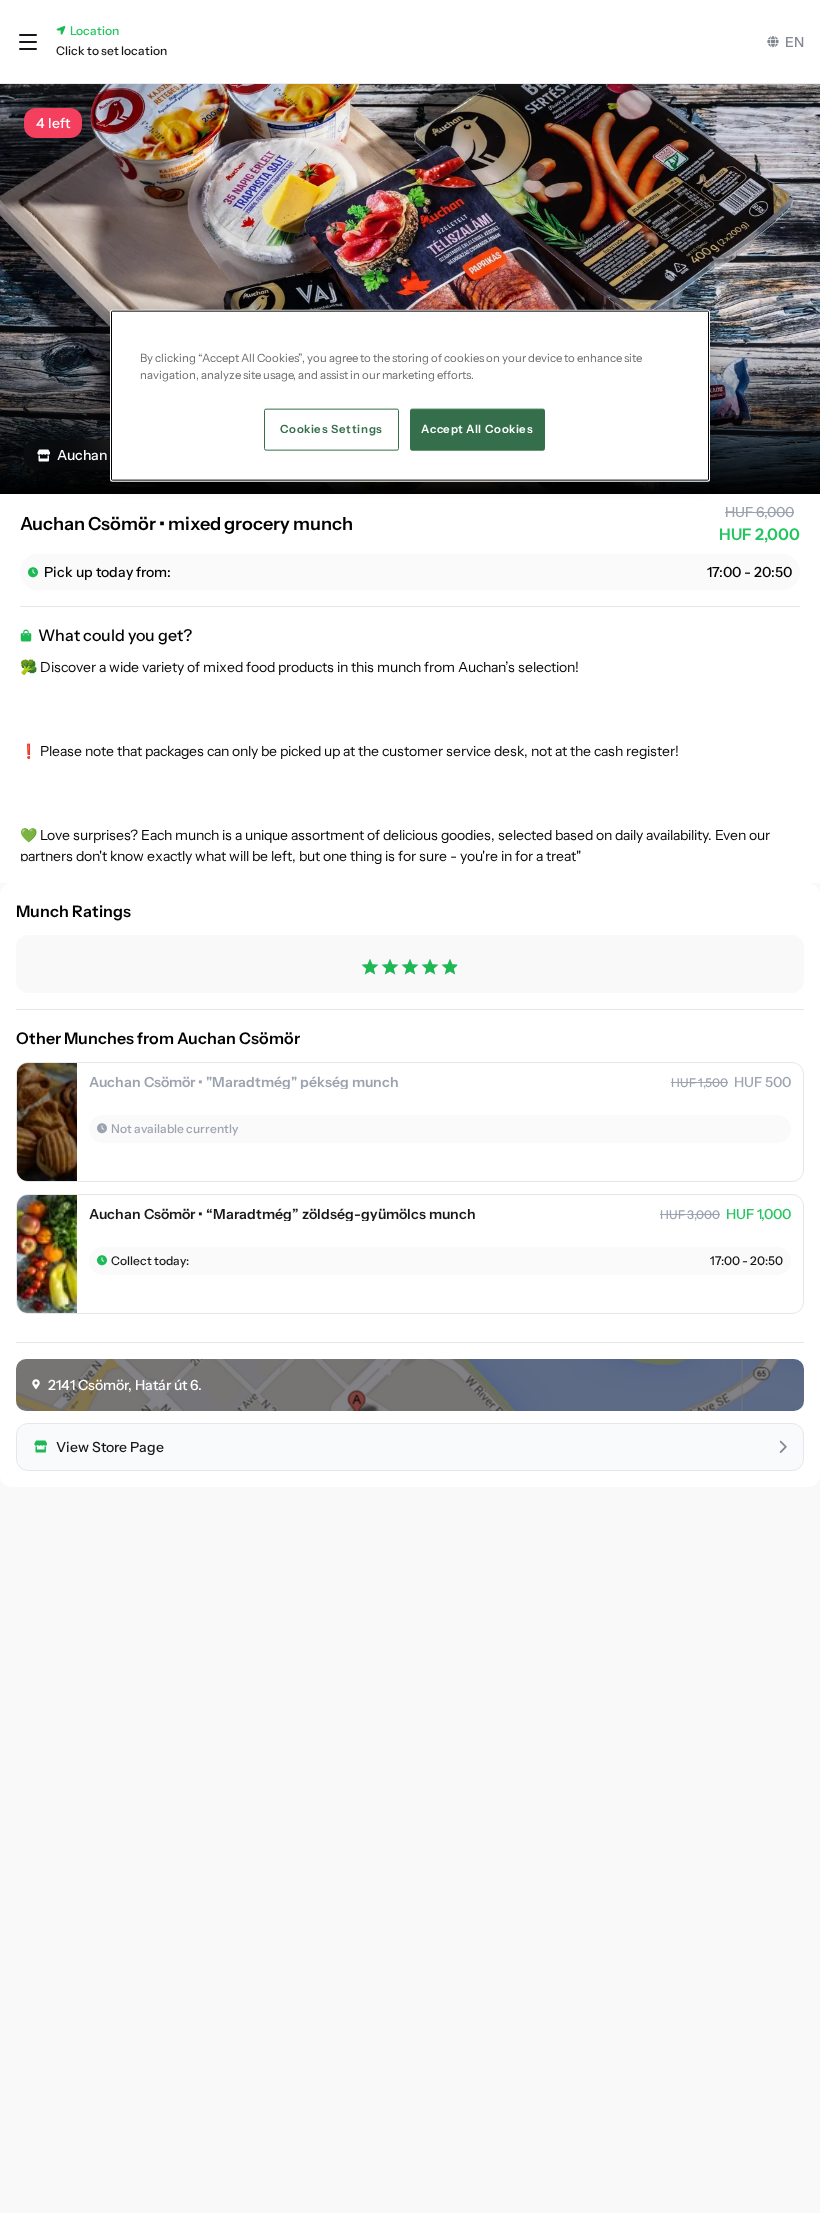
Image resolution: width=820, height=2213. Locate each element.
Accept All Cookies (477, 429)
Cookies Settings (331, 429)
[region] (410, 396)
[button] (28, 42)
